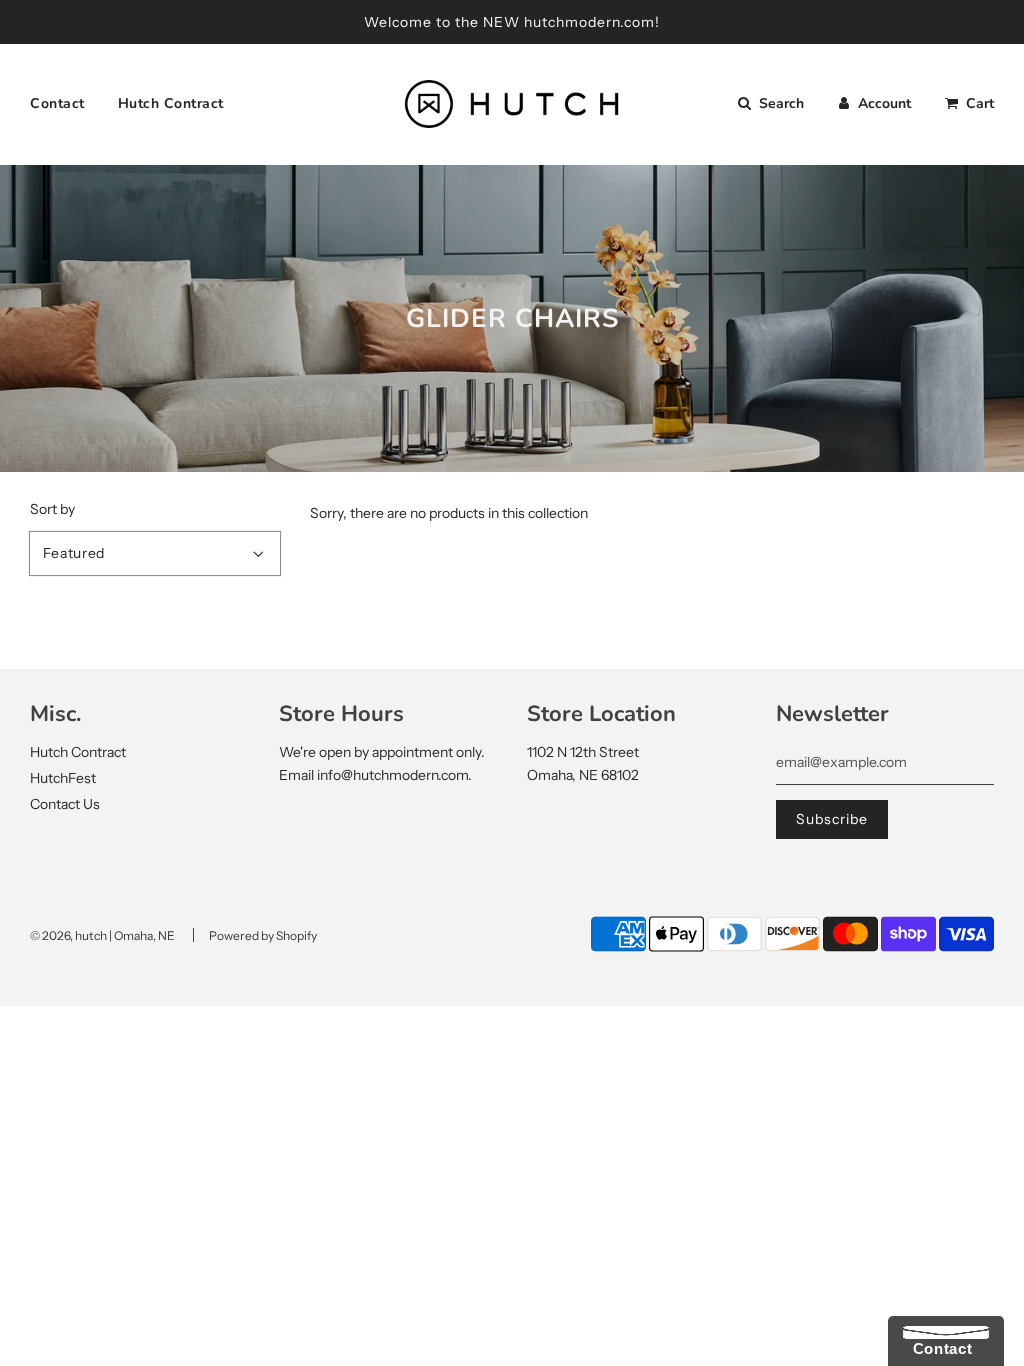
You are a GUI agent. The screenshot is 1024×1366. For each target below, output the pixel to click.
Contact (57, 103)
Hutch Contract (171, 103)
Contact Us (65, 804)
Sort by (52, 509)
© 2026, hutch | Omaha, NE (102, 935)
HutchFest (63, 778)
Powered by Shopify (263, 935)
